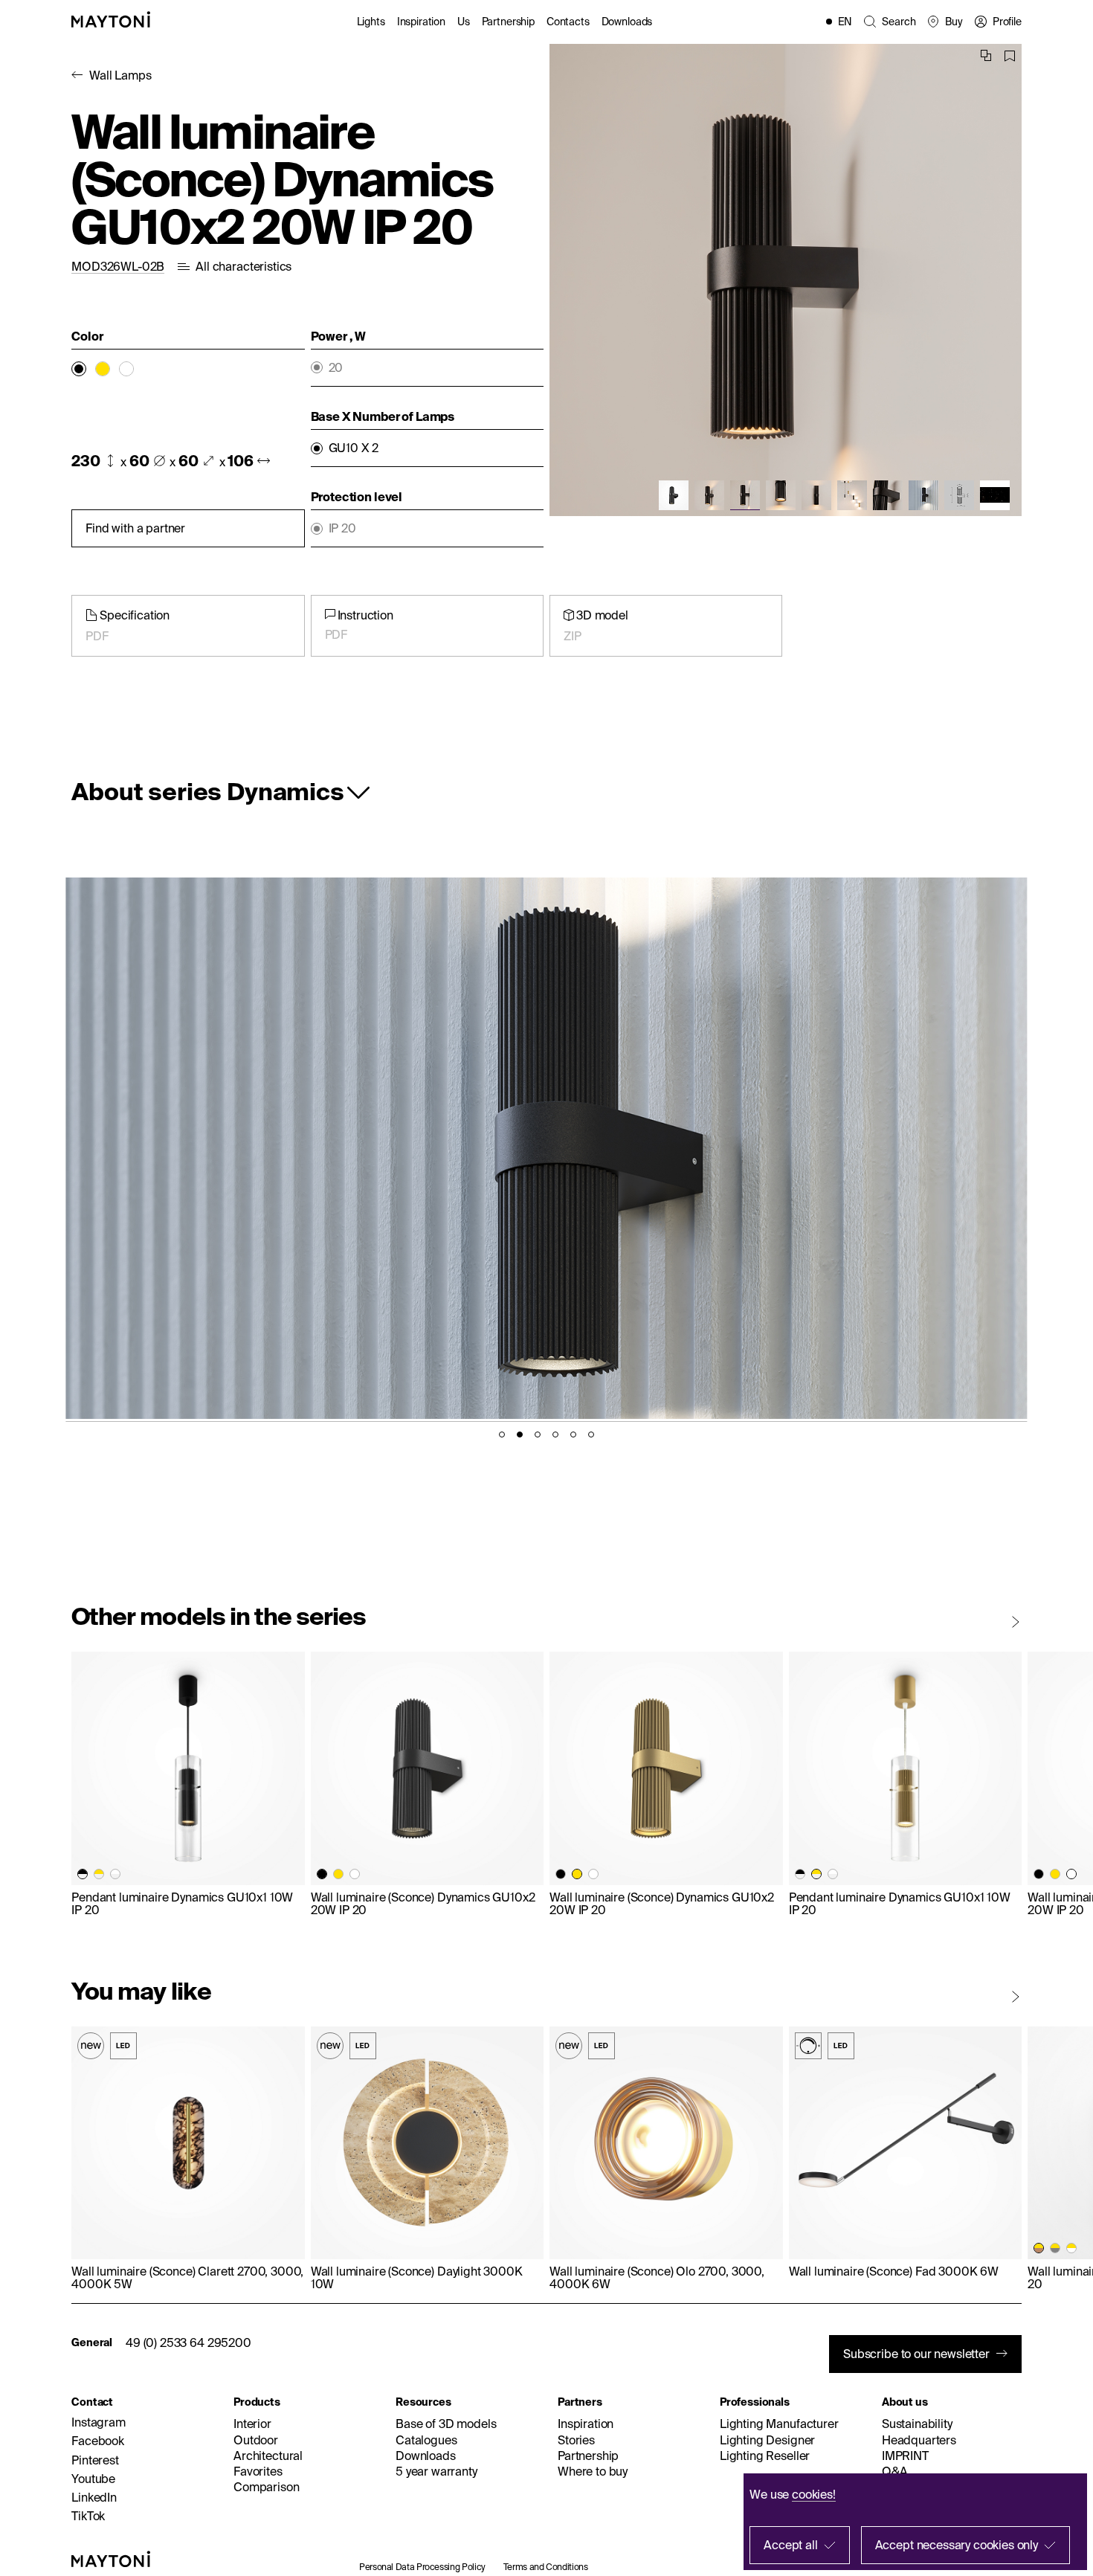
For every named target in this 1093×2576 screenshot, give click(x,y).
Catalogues (426, 2440)
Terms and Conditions (546, 2567)
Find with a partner (135, 528)
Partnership (508, 22)
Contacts (568, 22)
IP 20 (342, 528)
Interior (252, 2424)
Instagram (99, 2422)
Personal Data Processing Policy (422, 2567)
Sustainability (917, 2424)
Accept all (790, 2545)
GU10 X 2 (354, 448)
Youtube (93, 2479)
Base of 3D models (446, 2424)
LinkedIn (94, 2497)
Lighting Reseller (765, 2456)
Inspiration (421, 22)
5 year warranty (436, 2471)
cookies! (814, 2494)
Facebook (98, 2441)
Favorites (258, 2471)
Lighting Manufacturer (779, 2424)
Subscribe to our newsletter (916, 2354)
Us (464, 22)
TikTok (88, 2516)
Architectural (268, 2456)
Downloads (627, 22)
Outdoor (256, 2440)
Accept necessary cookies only (957, 2545)
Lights (371, 22)
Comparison (266, 2487)
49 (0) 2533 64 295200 (188, 2342)
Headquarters (919, 2440)
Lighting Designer (767, 2440)
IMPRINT (905, 2456)
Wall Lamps (120, 75)
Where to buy (593, 2471)
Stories (576, 2440)
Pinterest (95, 2460)
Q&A (895, 2471)
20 (336, 368)
